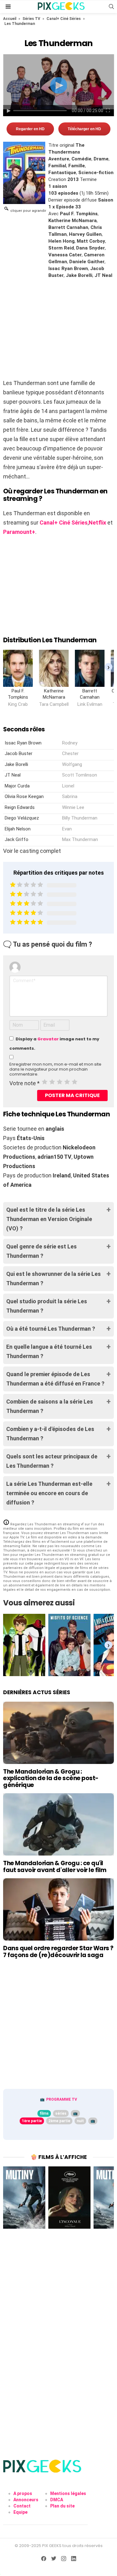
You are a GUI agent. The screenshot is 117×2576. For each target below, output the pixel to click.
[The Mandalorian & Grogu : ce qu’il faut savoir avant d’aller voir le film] (58, 1824)
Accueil (10, 19)
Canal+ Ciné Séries (64, 19)
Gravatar (48, 1039)
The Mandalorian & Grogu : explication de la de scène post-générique (51, 1778)
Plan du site (62, 2506)
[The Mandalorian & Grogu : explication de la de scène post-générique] (58, 1733)
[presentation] (108, 667)
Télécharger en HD (84, 129)
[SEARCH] (111, 7)
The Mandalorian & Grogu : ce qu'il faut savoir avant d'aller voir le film (55, 1866)
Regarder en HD (30, 129)
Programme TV (62, 2099)
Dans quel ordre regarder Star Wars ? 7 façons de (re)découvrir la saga (58, 1951)
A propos (23, 2493)
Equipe (20, 2512)
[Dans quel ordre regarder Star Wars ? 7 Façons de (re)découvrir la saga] (58, 1909)
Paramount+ (19, 532)
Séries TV (31, 19)
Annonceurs (26, 2500)
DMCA (57, 2500)
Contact (22, 2506)
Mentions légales (68, 2493)
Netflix (97, 523)
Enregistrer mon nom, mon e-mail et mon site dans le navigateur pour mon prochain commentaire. (55, 1069)
